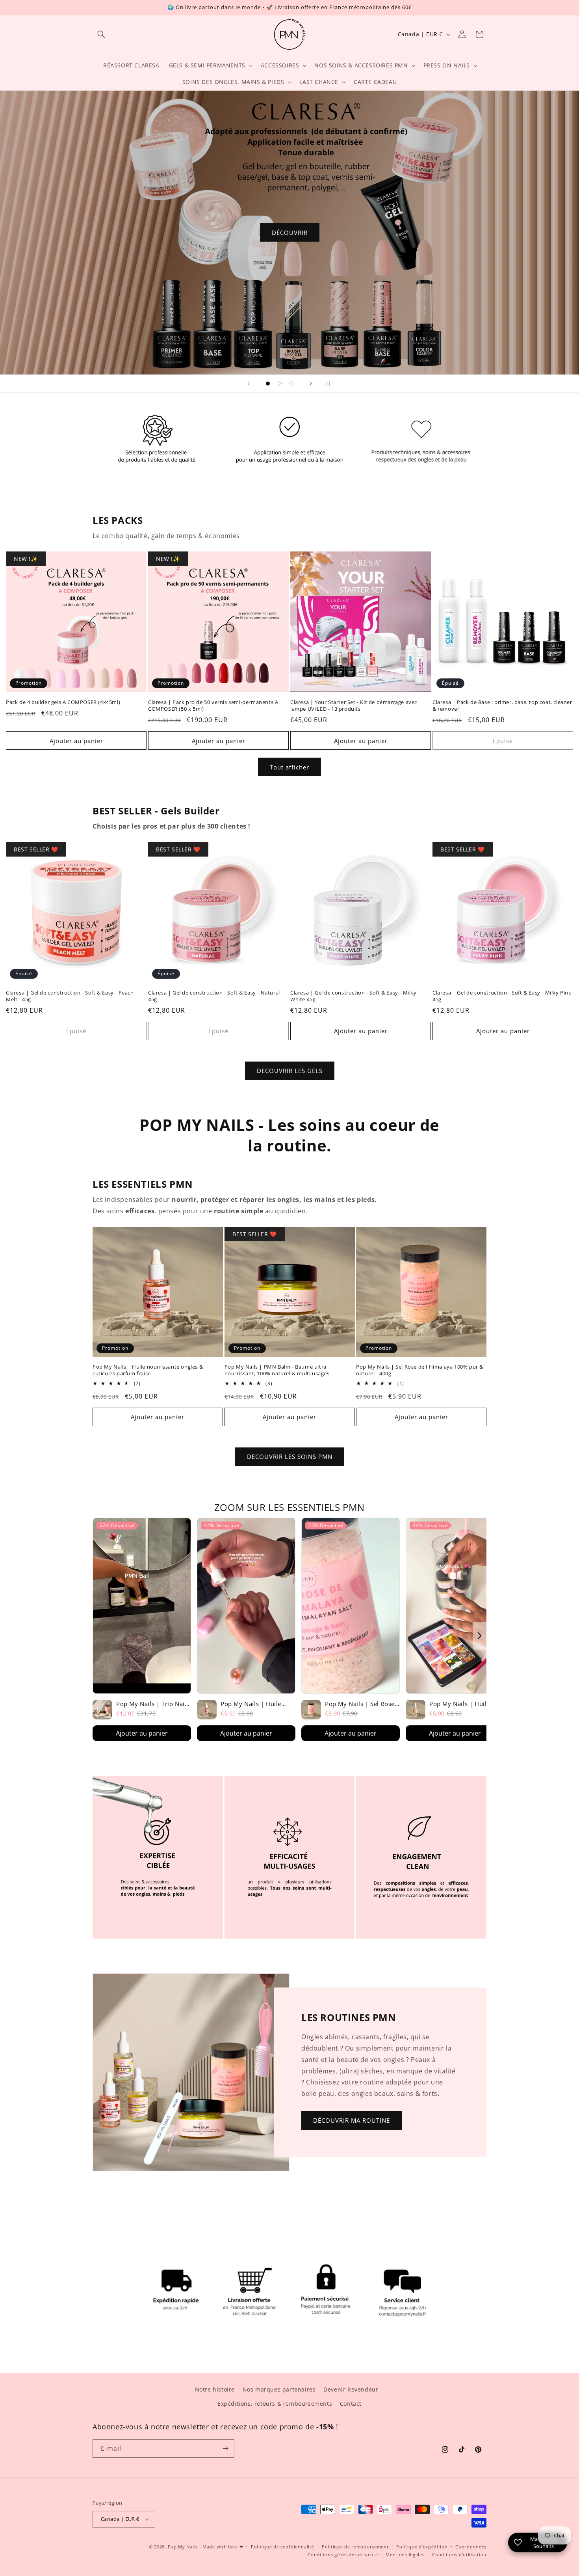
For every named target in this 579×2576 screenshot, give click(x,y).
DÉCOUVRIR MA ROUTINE (352, 2120)
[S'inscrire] (225, 2448)
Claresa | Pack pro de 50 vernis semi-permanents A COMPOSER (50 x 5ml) (213, 706)
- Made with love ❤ (221, 2547)
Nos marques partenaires (279, 2389)
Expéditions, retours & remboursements (275, 2404)
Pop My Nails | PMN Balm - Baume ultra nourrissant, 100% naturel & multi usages (277, 1370)
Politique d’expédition (422, 2547)
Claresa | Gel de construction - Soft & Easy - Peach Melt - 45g (70, 996)
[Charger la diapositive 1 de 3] (268, 384)
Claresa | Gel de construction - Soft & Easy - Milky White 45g (354, 996)
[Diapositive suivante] (311, 384)
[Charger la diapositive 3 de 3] (291, 384)
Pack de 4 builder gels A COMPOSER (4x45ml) (63, 702)
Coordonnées (471, 2547)
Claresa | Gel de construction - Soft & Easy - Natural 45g (214, 996)
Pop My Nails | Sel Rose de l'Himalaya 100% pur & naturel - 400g (420, 1370)
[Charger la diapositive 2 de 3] (280, 384)
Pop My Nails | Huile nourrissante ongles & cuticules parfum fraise (148, 1370)
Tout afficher (289, 767)
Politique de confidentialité (283, 2547)
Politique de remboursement (355, 2547)
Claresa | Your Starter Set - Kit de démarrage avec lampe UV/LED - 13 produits (354, 706)
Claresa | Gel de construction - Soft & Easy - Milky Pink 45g (502, 996)
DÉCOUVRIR (290, 233)
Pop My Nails (183, 2547)
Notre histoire (215, 2389)
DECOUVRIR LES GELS (290, 1071)
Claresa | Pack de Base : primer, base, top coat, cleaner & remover (502, 706)
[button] (101, 34)
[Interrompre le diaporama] (330, 384)
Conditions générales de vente (343, 2555)
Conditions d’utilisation (459, 2555)
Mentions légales (405, 2555)
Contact (351, 2404)
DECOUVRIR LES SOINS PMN (290, 1457)
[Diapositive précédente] (249, 384)
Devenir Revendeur (351, 2389)
